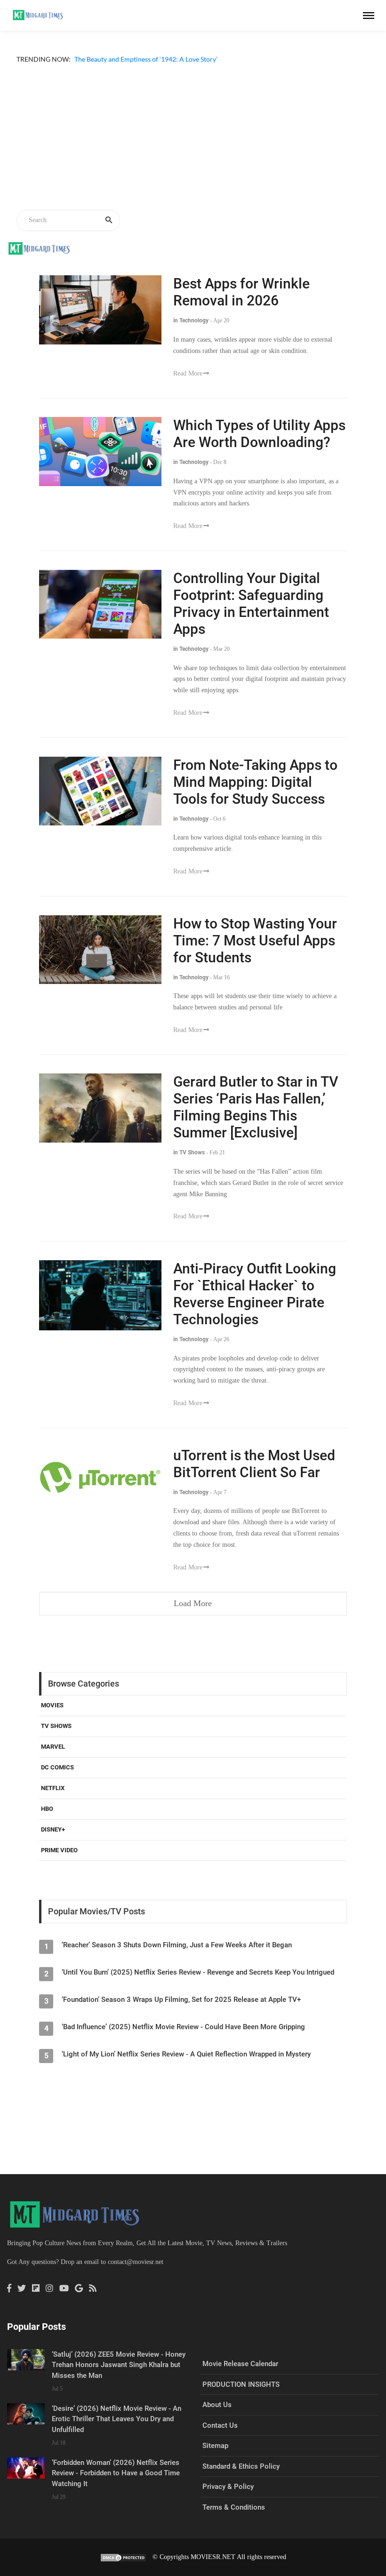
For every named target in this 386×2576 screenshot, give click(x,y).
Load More (193, 1615)
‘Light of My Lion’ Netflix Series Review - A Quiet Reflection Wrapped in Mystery (186, 2065)
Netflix (53, 1799)
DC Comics (57, 1779)
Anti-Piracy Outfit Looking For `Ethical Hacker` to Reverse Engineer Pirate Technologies (255, 1305)
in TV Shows (189, 1164)
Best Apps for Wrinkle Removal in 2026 (241, 303)
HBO (47, 1820)
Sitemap (215, 2457)
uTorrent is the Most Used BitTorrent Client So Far (254, 1475)
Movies (52, 1716)
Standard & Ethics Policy (241, 2477)
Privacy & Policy (228, 2498)
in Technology (191, 332)
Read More (188, 384)
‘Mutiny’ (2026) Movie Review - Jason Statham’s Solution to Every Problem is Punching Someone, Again (166, 59)
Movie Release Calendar (240, 2375)
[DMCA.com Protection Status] (123, 2568)
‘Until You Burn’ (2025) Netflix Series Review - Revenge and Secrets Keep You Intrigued (198, 1984)
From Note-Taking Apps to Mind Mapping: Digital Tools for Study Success (255, 793)
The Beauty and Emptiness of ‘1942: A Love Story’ (88, 70)
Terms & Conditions (234, 2518)
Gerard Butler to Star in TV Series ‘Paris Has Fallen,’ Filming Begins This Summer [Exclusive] (256, 1118)
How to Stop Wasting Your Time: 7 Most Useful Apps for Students (255, 951)
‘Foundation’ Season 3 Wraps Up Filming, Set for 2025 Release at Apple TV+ (181, 2011)
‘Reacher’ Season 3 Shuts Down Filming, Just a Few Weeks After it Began (177, 1956)
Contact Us (220, 2436)
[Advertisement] (193, 150)
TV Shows (56, 1737)
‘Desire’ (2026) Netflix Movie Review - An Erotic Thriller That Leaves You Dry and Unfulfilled (117, 2430)
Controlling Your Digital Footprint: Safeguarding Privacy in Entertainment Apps (251, 615)
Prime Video (59, 1861)
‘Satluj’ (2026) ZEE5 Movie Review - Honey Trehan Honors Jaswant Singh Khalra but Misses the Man (119, 2376)
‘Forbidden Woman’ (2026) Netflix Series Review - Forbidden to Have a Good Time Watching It (116, 2484)
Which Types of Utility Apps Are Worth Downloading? (259, 445)
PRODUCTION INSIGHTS (241, 2395)
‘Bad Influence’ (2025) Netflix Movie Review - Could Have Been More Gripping (183, 2038)
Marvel (53, 1758)
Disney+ (53, 1840)
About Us (217, 2416)
